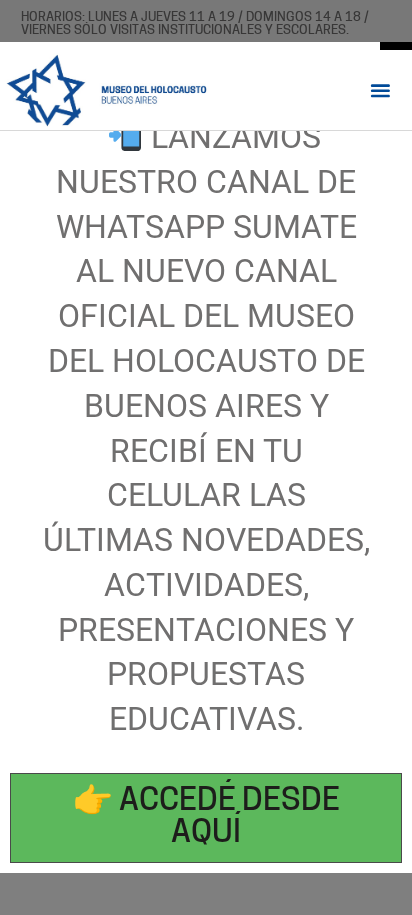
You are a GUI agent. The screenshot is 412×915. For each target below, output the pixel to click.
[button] (380, 89)
